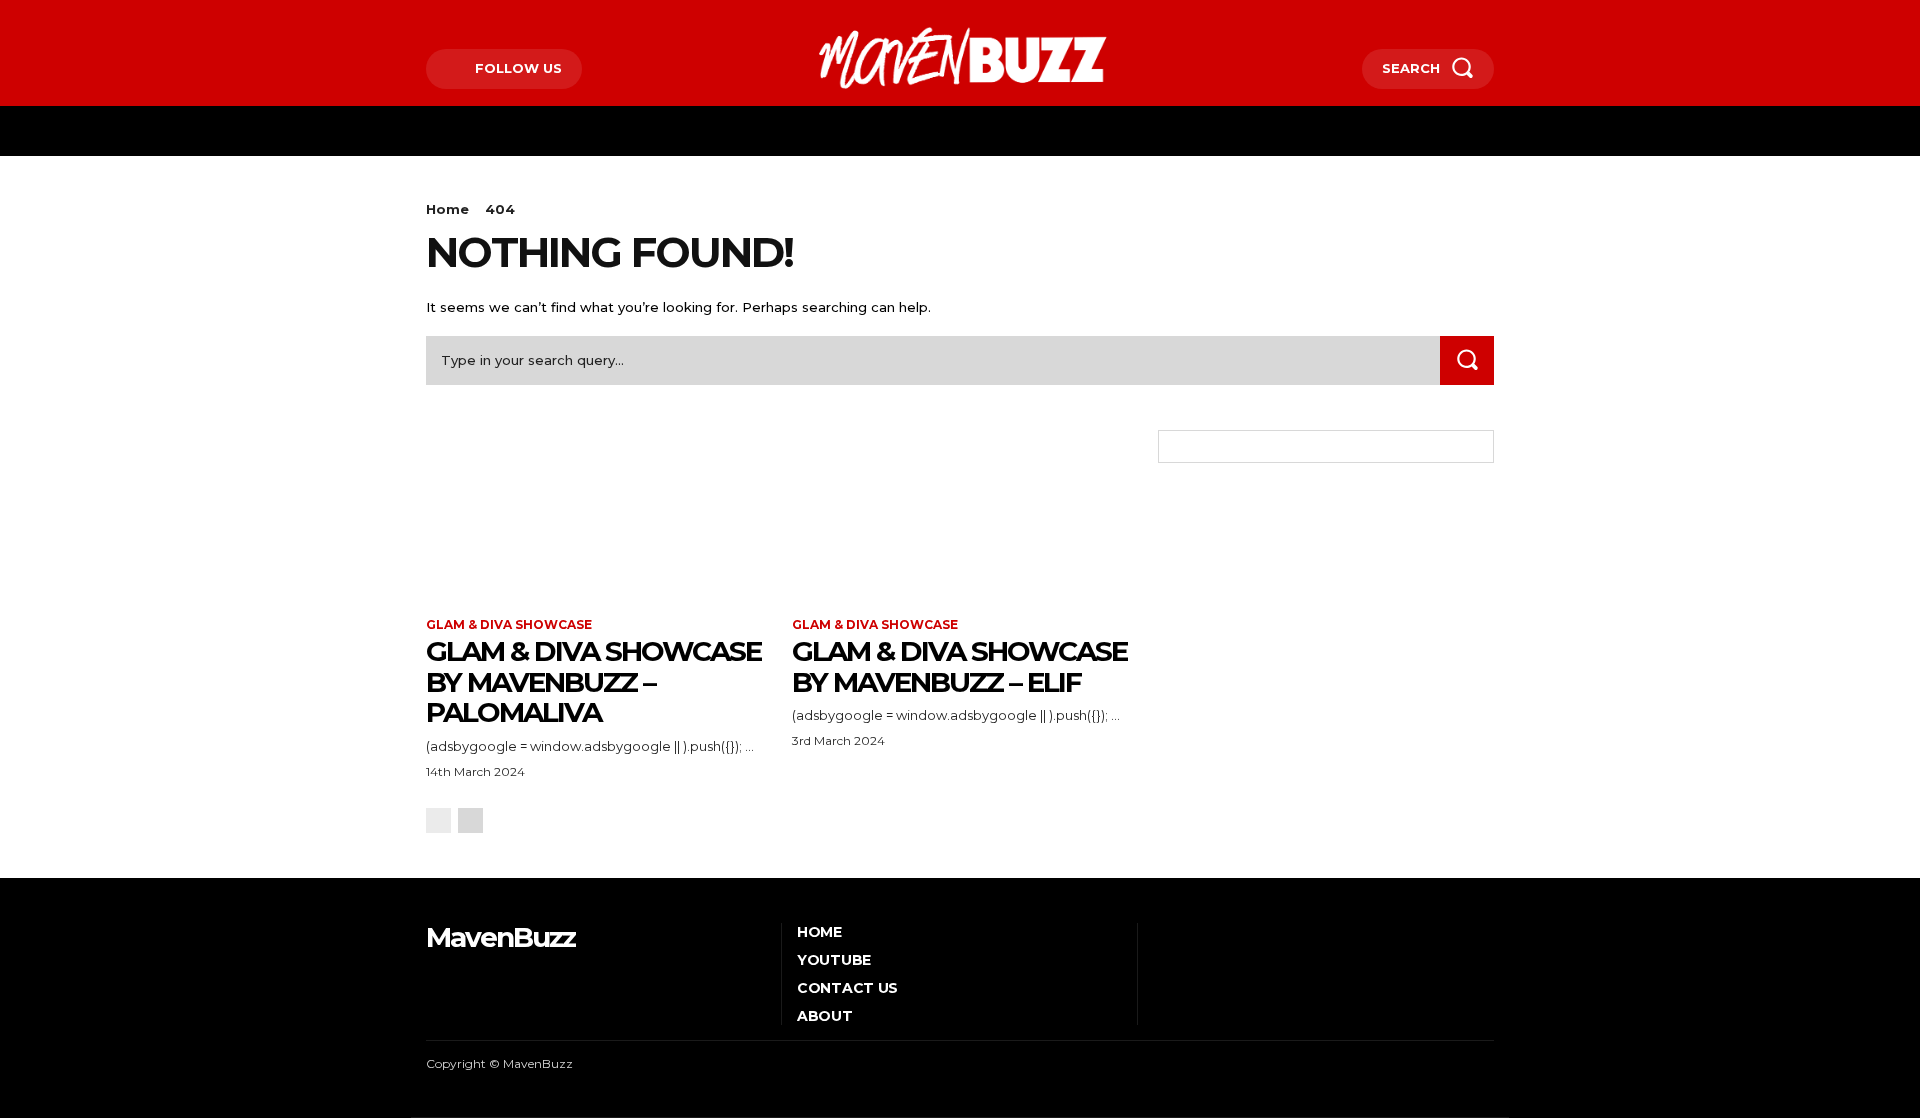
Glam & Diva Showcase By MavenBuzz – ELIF (959, 666)
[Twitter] (490, 16)
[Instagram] (459, 16)
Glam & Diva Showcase (509, 625)
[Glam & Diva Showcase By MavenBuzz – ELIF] (960, 514)
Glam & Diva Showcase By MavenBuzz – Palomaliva (593, 682)
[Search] (1467, 360)
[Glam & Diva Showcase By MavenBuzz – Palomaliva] (594, 514)
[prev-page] (438, 820)
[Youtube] (520, 16)
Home (447, 209)
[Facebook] (428, 16)
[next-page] (470, 820)
